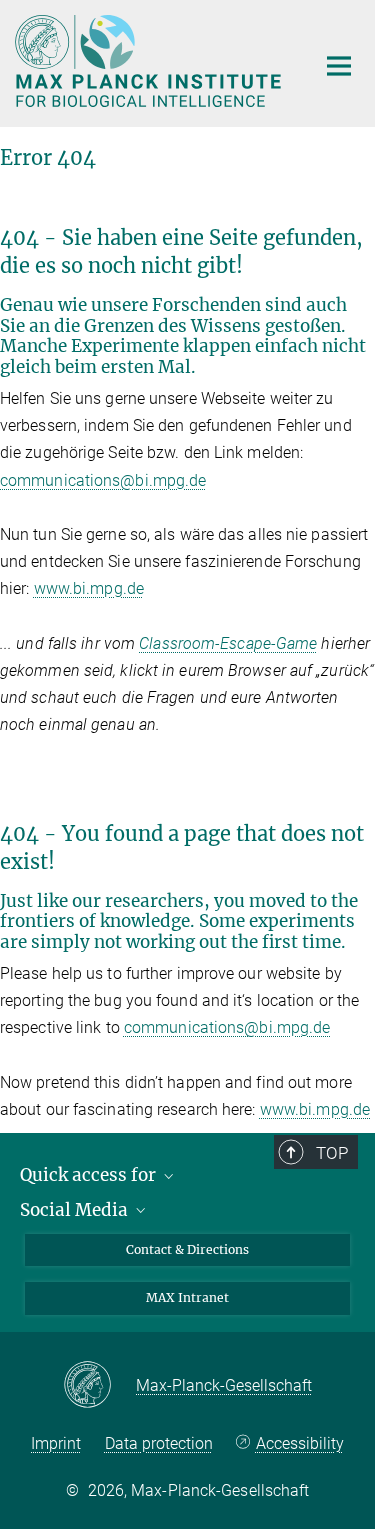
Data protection (159, 1443)
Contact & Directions (187, 1249)
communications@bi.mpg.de (103, 480)
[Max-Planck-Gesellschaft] (99, 1386)
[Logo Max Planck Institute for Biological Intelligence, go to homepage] (150, 61)
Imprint (56, 1443)
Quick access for (90, 1175)
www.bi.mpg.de (89, 588)
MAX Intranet (187, 1297)
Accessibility (299, 1443)
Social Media (76, 1210)
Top (332, 1153)
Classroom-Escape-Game (228, 643)
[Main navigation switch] (339, 66)
